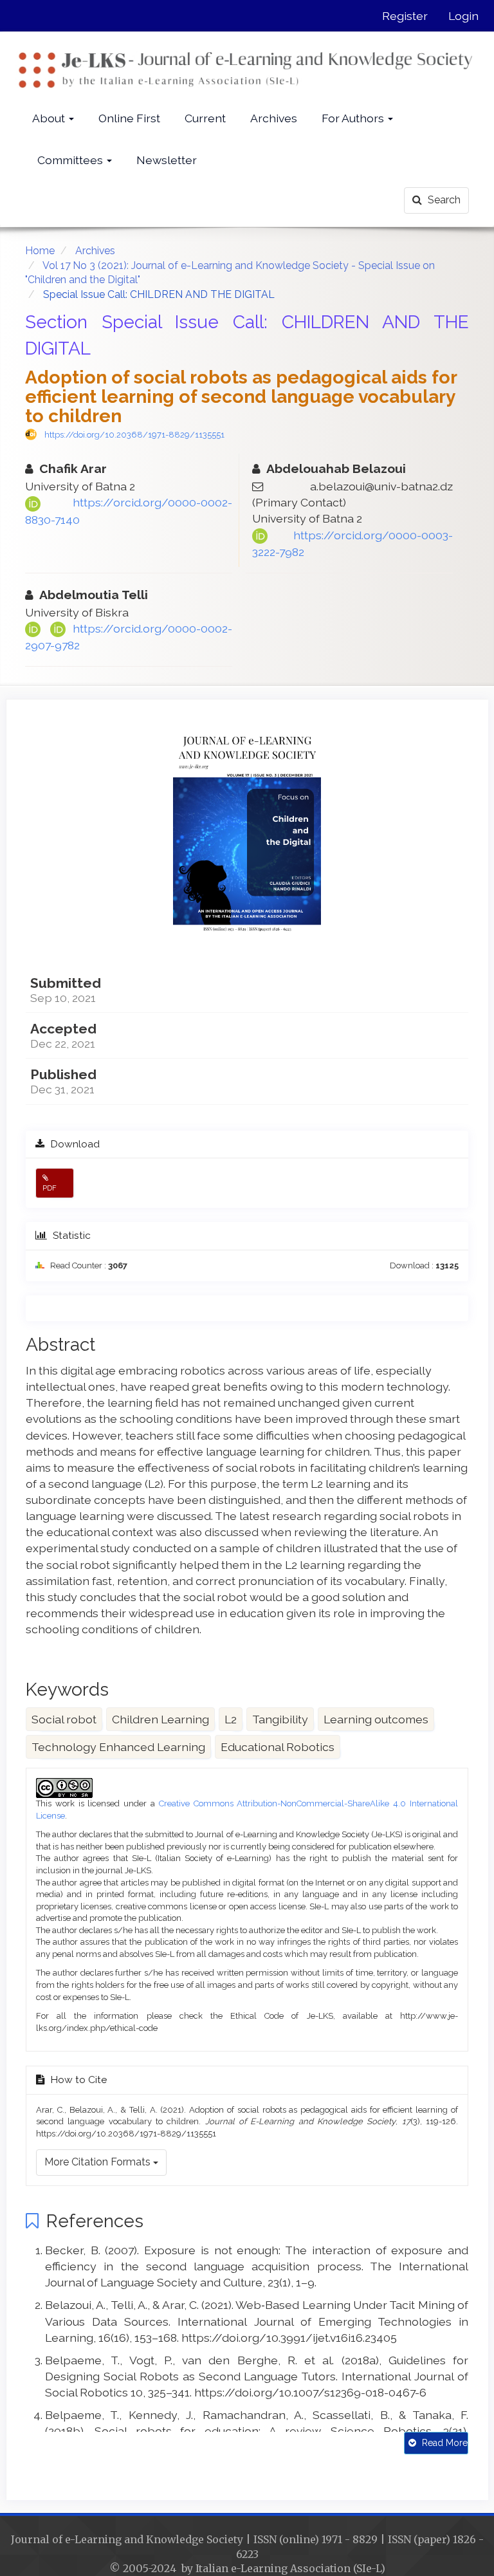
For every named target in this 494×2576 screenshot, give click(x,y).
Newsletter (167, 160)
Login (463, 16)
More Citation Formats (99, 2162)
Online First (129, 118)
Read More (444, 2443)
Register (405, 16)
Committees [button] (71, 160)
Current (205, 118)
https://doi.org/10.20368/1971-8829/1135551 (134, 435)
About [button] (50, 118)
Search (443, 200)
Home (40, 251)
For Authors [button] (354, 118)
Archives (274, 118)
